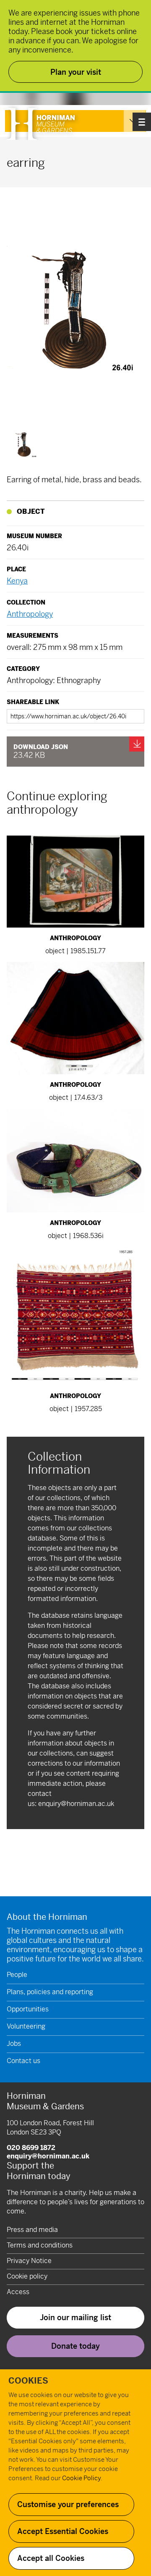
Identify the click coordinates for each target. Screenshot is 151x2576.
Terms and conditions (40, 2245)
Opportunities (28, 2009)
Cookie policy (27, 2276)
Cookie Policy (81, 2478)
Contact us (23, 2061)
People (17, 1975)
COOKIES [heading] (28, 2381)
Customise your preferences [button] (68, 2504)
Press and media (32, 2230)
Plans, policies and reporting (50, 1992)
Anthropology (30, 614)
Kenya (17, 581)
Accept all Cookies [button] (51, 2558)
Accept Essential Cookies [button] (63, 2531)
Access (18, 2292)
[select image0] (24, 445)
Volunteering (26, 2026)
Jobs (14, 2044)
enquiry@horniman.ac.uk (76, 1804)
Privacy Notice (29, 2261)
